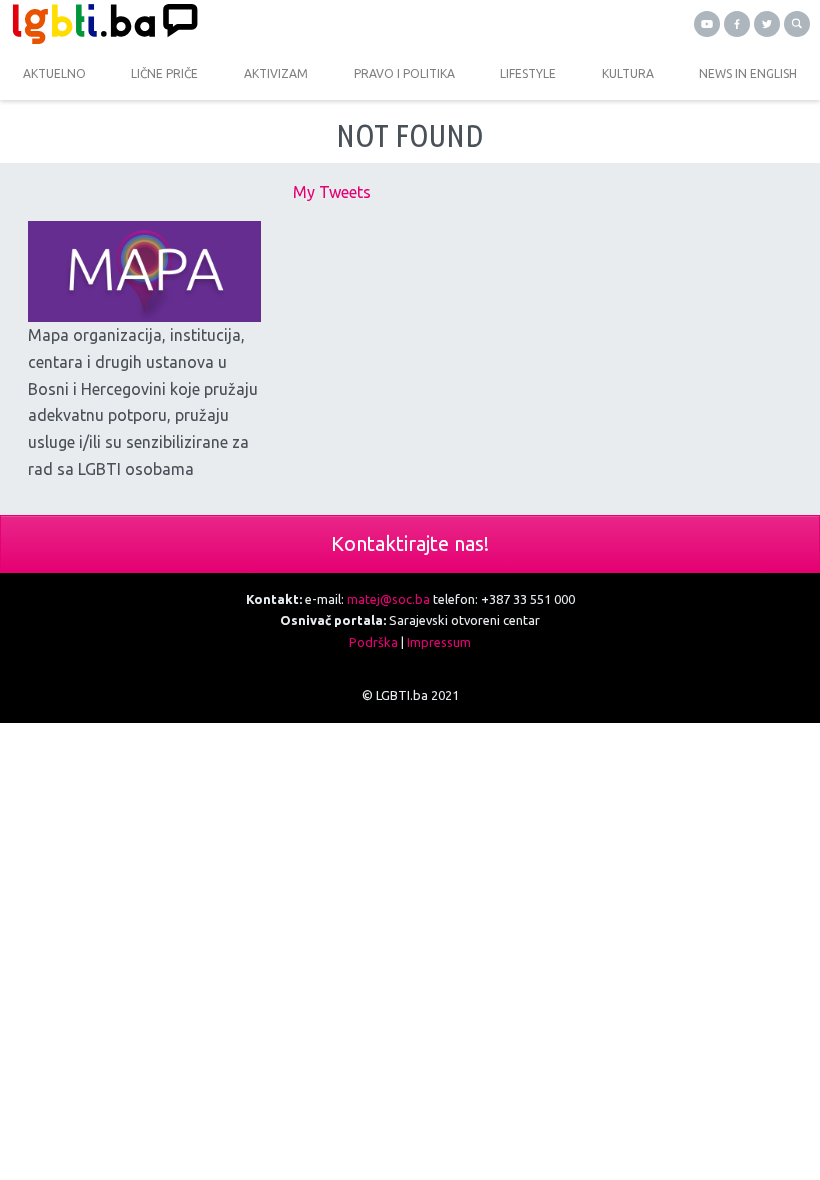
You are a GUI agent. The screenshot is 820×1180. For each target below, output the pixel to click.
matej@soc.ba (388, 599)
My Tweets (332, 192)
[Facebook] (737, 24)
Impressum (439, 642)
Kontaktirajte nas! (410, 543)
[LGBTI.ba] (205, 24)
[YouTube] (707, 24)
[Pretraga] (797, 24)
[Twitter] (767, 24)
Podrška (373, 642)
